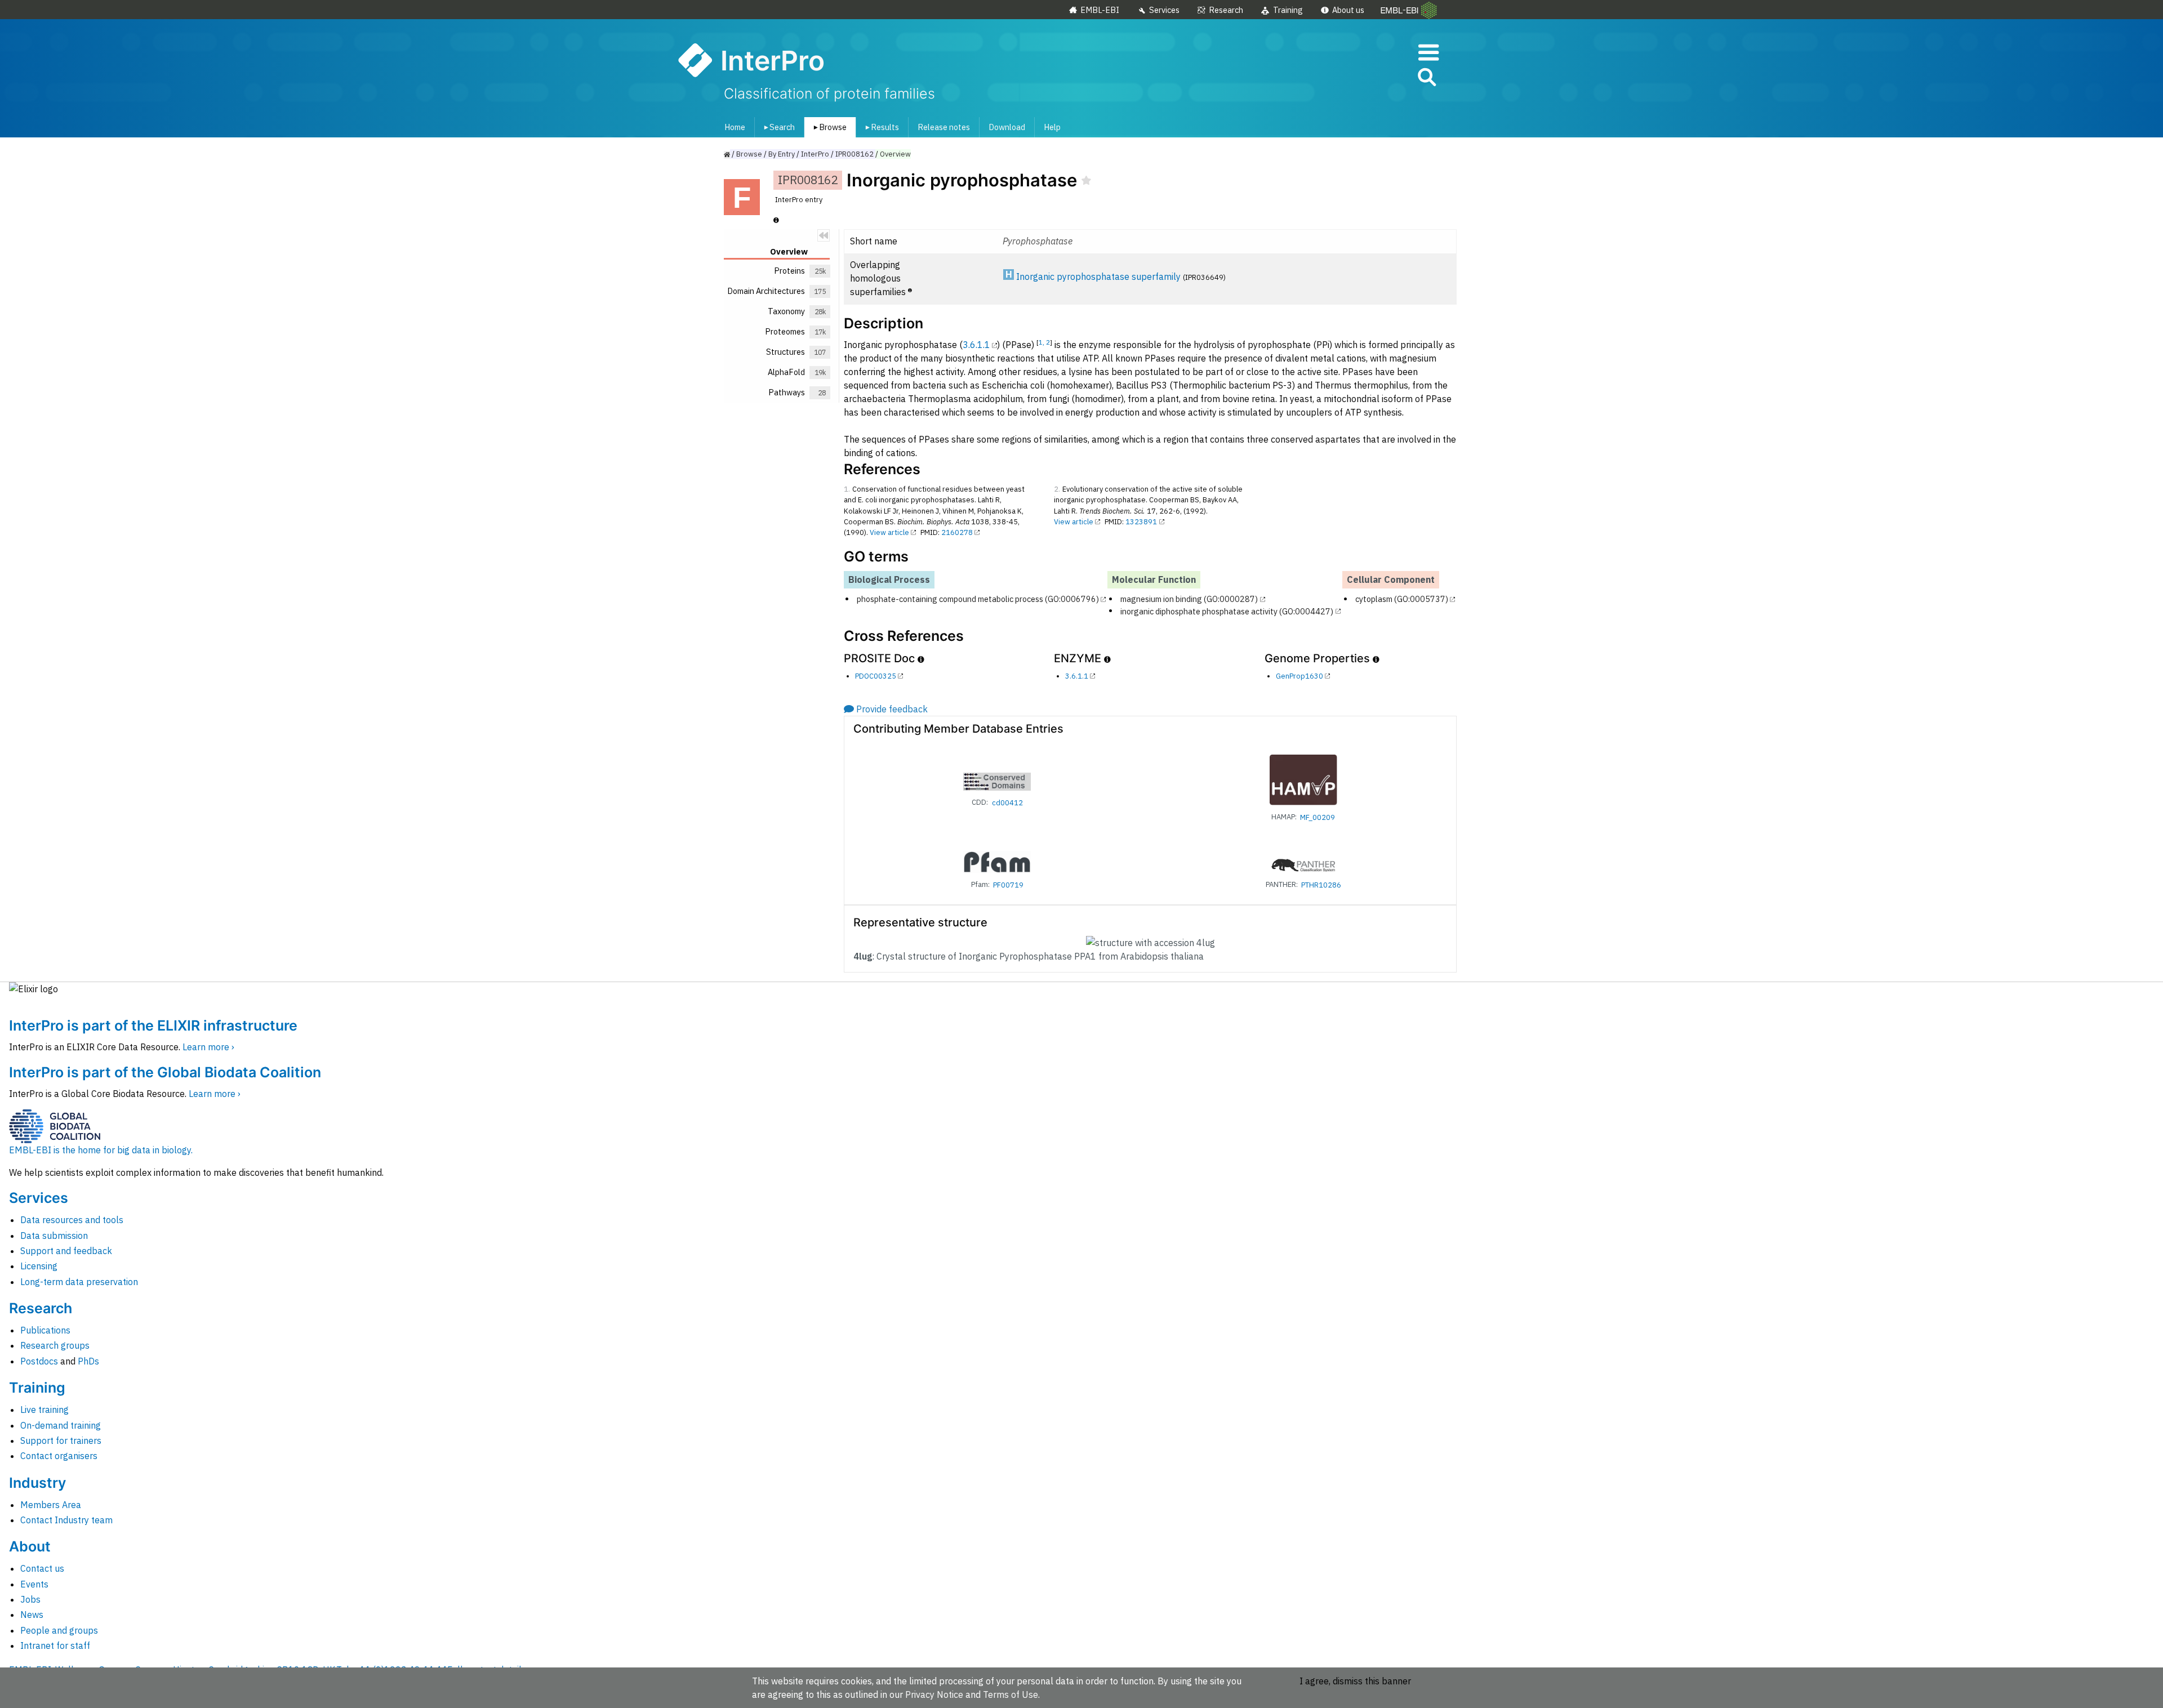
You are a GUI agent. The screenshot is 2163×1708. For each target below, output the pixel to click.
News (32, 1615)
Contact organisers (59, 1456)
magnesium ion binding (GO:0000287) (1189, 599)
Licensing (39, 1266)
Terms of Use (1011, 1694)
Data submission (54, 1236)
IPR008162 (854, 154)
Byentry (782, 154)
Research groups (55, 1345)
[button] (1426, 79)
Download (1007, 127)
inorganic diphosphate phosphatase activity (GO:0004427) (1227, 611)
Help (1052, 127)
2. (1057, 489)
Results (880, 127)
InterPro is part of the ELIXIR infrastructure (153, 1025)
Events (34, 1584)
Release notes (944, 127)
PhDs (88, 1361)
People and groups (59, 1630)
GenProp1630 (1299, 676)
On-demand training (61, 1425)
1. (847, 489)
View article (889, 532)
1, (1042, 342)
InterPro (815, 154)
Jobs (30, 1599)
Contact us (42, 1568)
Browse (828, 127)
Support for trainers (61, 1441)
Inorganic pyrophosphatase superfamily (1098, 277)
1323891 (1141, 522)
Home (735, 127)
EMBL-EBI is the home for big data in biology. (101, 1150)
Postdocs (39, 1361)
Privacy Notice (934, 1694)
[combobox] (1376, 77)
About (30, 1546)
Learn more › (208, 1047)
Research (1226, 10)
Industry (37, 1483)
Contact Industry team (66, 1520)
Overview (895, 154)
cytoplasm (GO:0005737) (1402, 599)
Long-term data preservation (79, 1282)
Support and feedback (66, 1251)
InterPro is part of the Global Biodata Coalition (165, 1072)
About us (1348, 10)
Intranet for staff (55, 1645)
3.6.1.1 (976, 345)
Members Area (51, 1505)
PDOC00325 (876, 676)
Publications (45, 1330)
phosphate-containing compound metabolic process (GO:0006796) (978, 599)
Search (777, 127)
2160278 (957, 532)
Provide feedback (892, 709)
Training (1288, 10)
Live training (44, 1410)
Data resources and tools (72, 1220)
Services (1164, 10)
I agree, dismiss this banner (1355, 1681)
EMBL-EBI (1100, 10)
